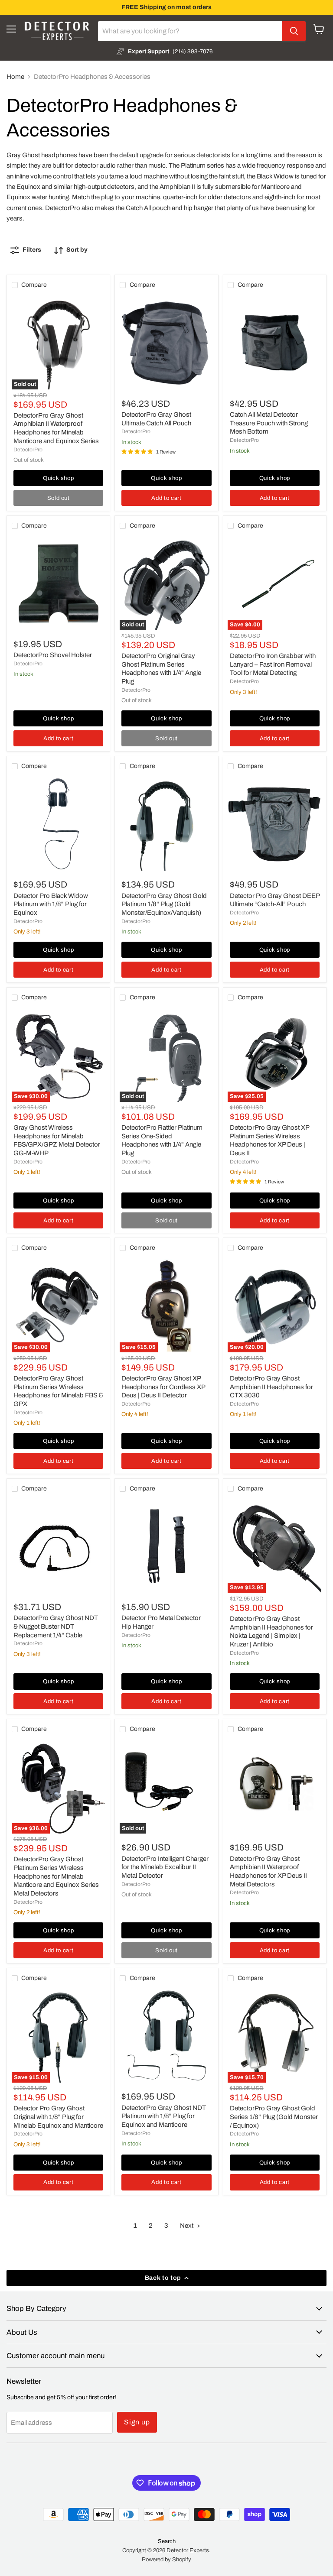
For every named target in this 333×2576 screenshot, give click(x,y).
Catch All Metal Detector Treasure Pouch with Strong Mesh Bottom (269, 423)
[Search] (294, 31)
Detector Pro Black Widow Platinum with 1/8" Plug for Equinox (51, 904)
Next (187, 2226)
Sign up (137, 2422)
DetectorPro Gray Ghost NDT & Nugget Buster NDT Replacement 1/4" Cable (56, 1626)
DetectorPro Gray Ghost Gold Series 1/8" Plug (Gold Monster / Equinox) (274, 2117)
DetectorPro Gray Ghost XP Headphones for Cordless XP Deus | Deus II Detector (163, 1387)
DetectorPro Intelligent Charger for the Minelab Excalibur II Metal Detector (165, 1867)
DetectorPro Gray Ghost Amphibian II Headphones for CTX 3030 (271, 1387)
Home (15, 77)
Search (167, 2541)
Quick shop (59, 478)
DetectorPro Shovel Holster (53, 655)
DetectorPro (28, 450)
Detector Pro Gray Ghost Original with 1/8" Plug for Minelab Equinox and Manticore (58, 2117)
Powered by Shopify (166, 2560)
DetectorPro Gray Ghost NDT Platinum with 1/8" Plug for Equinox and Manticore (164, 2116)
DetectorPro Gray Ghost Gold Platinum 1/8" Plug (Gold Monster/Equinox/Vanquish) (164, 904)
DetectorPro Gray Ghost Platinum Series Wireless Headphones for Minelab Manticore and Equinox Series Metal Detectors (56, 1876)
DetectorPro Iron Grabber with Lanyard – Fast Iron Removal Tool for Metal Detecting (273, 664)
